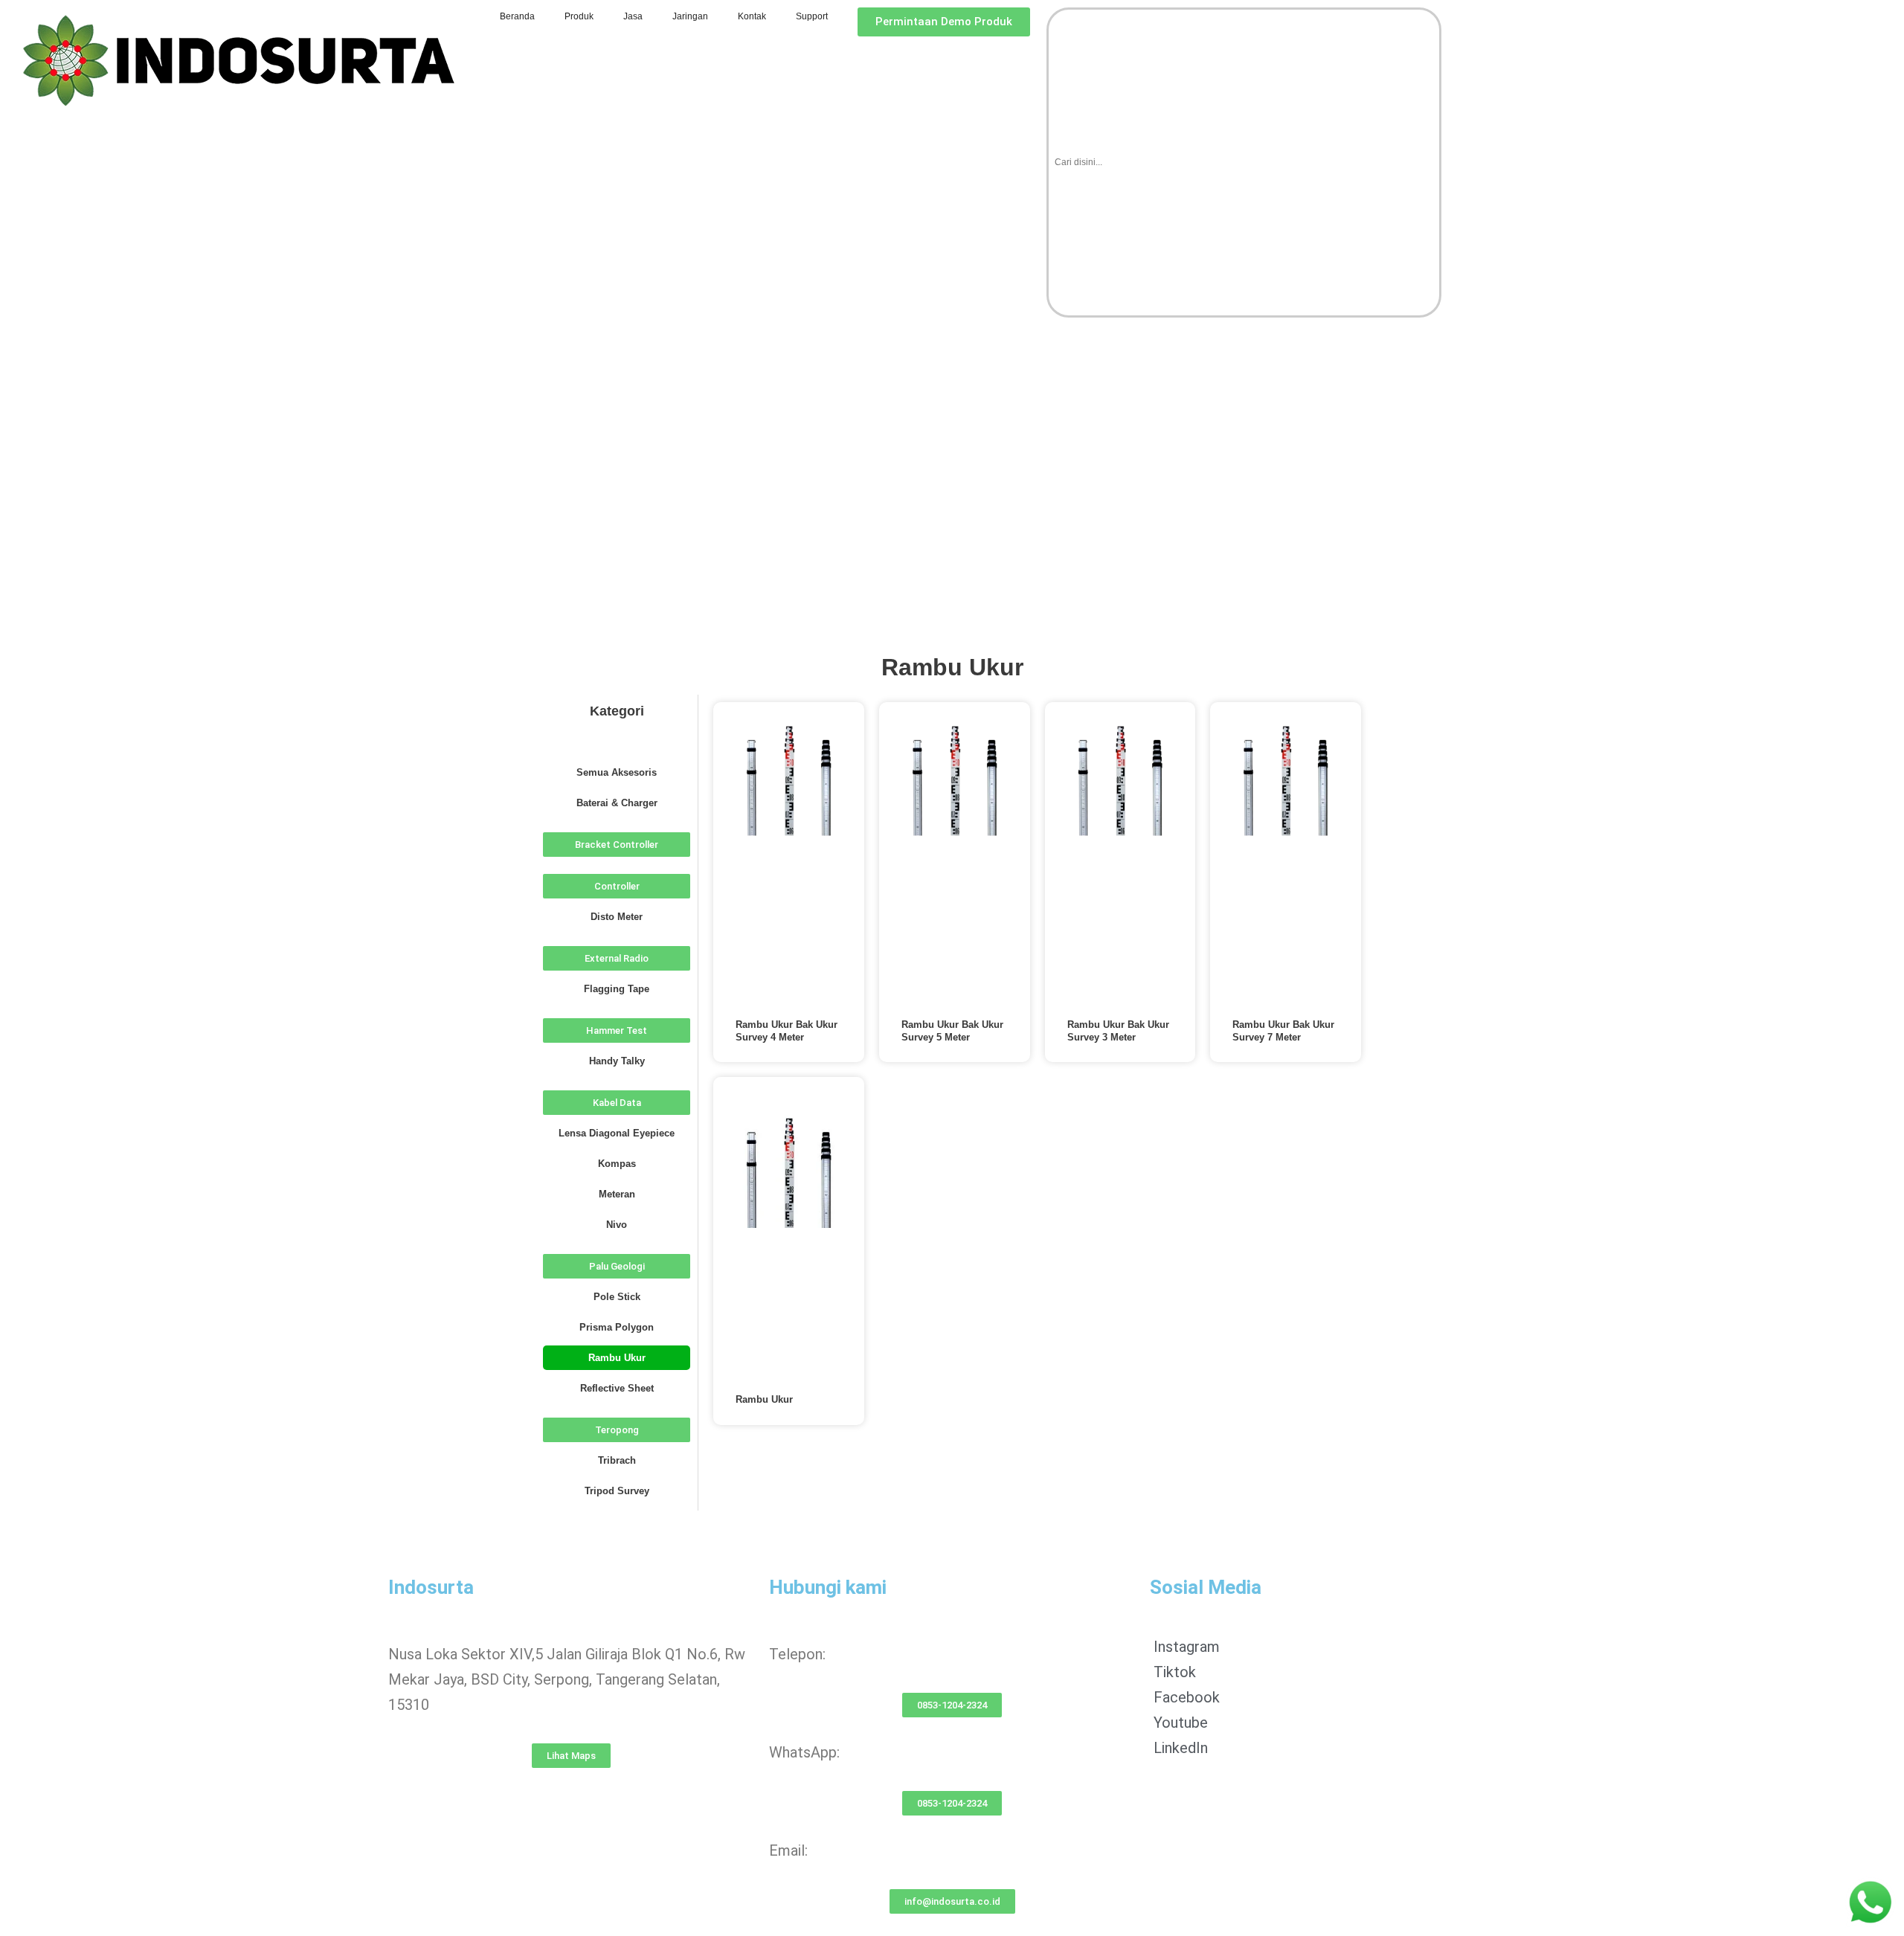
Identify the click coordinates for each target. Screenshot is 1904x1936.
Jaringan (690, 16)
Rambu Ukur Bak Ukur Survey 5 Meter (952, 1031)
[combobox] (1244, 163)
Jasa (633, 16)
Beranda (517, 16)
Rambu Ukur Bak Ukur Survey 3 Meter (1118, 1031)
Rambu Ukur (764, 1399)
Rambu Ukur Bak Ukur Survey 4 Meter (787, 1031)
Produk (579, 16)
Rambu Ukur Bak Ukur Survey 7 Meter (1283, 1031)
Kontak (752, 16)
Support (812, 16)
